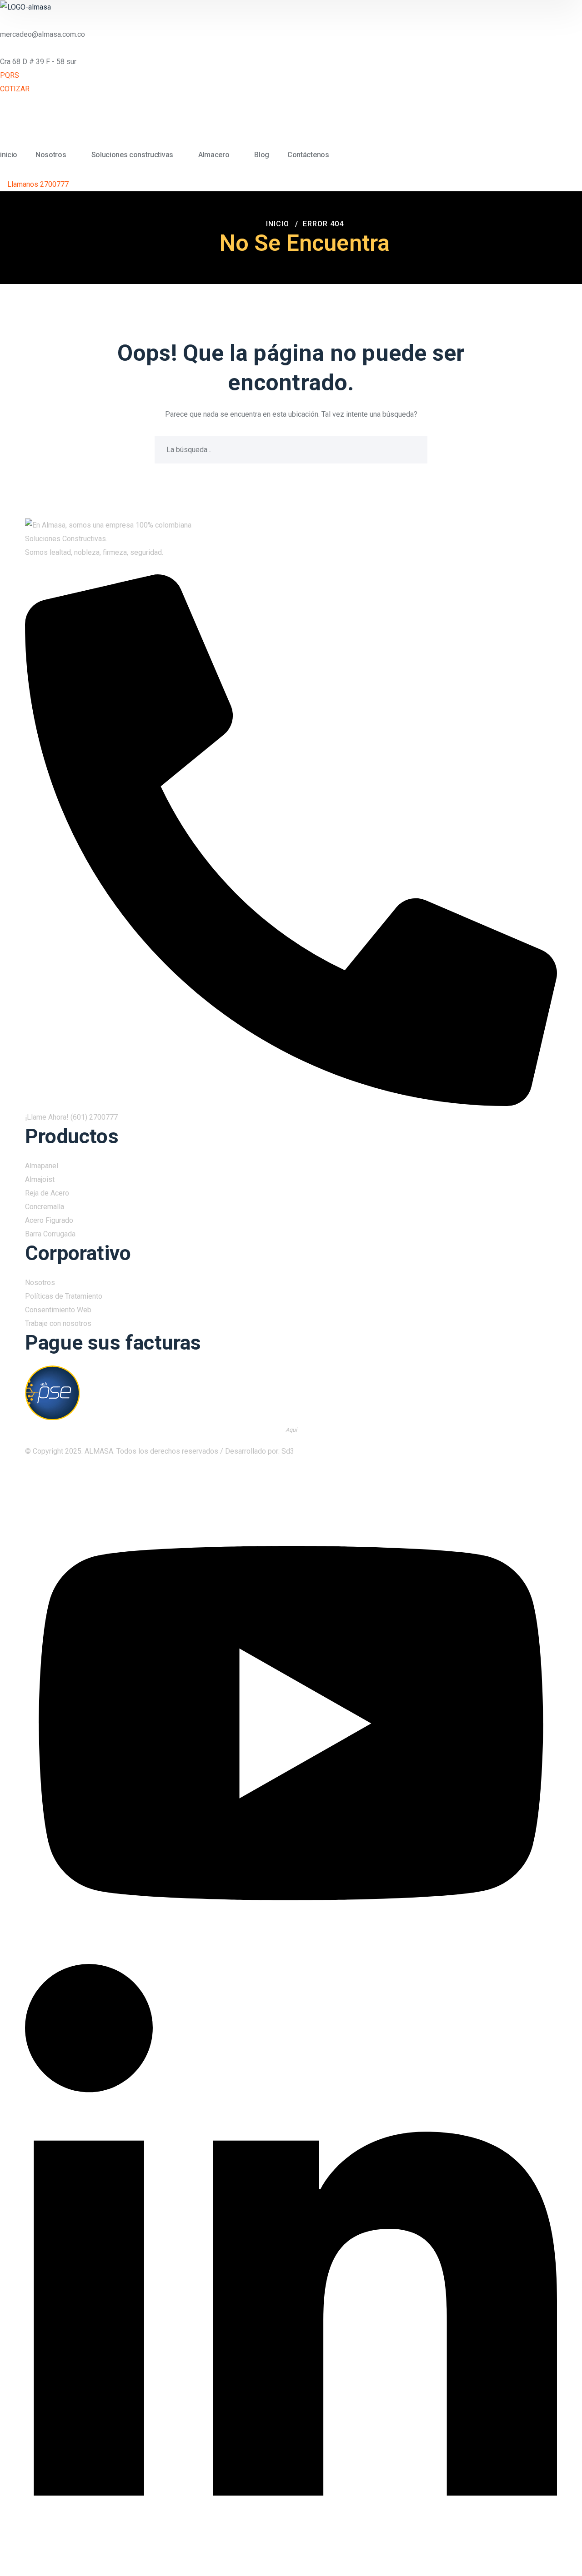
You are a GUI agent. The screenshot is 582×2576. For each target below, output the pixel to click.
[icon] (548, 1480)
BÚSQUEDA (414, 450)
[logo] (25, 7)
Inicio (278, 224)
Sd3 (288, 1451)
